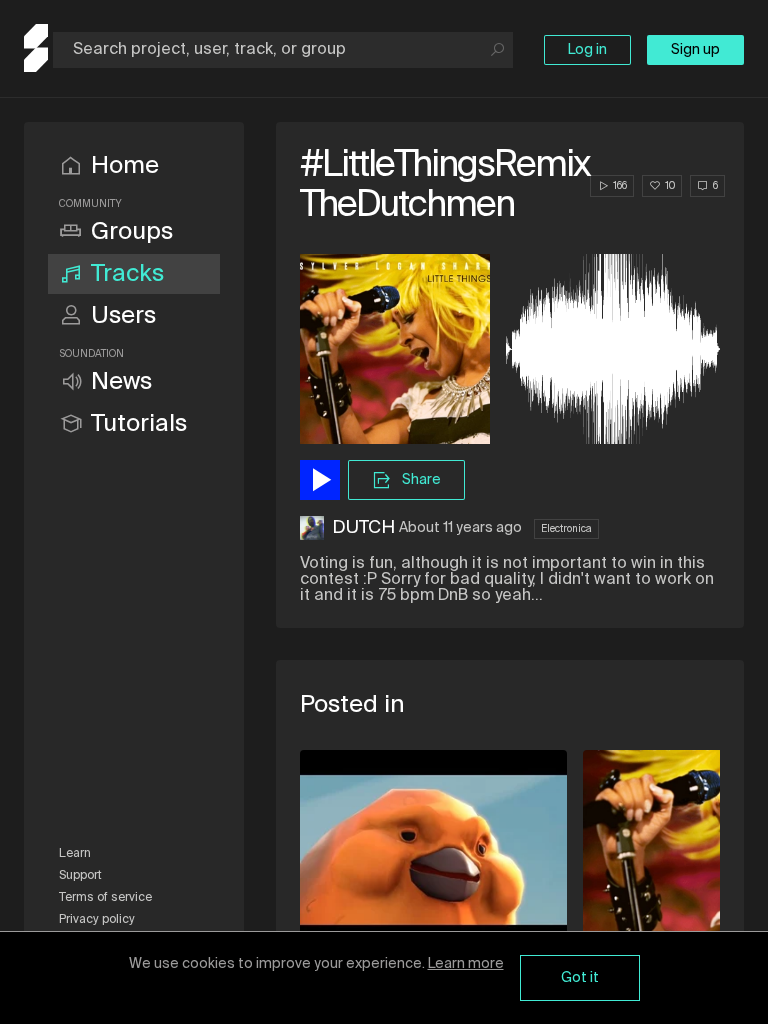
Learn (75, 854)
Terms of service (105, 898)
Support (80, 876)
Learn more (466, 964)
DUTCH (363, 528)
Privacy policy (97, 920)
